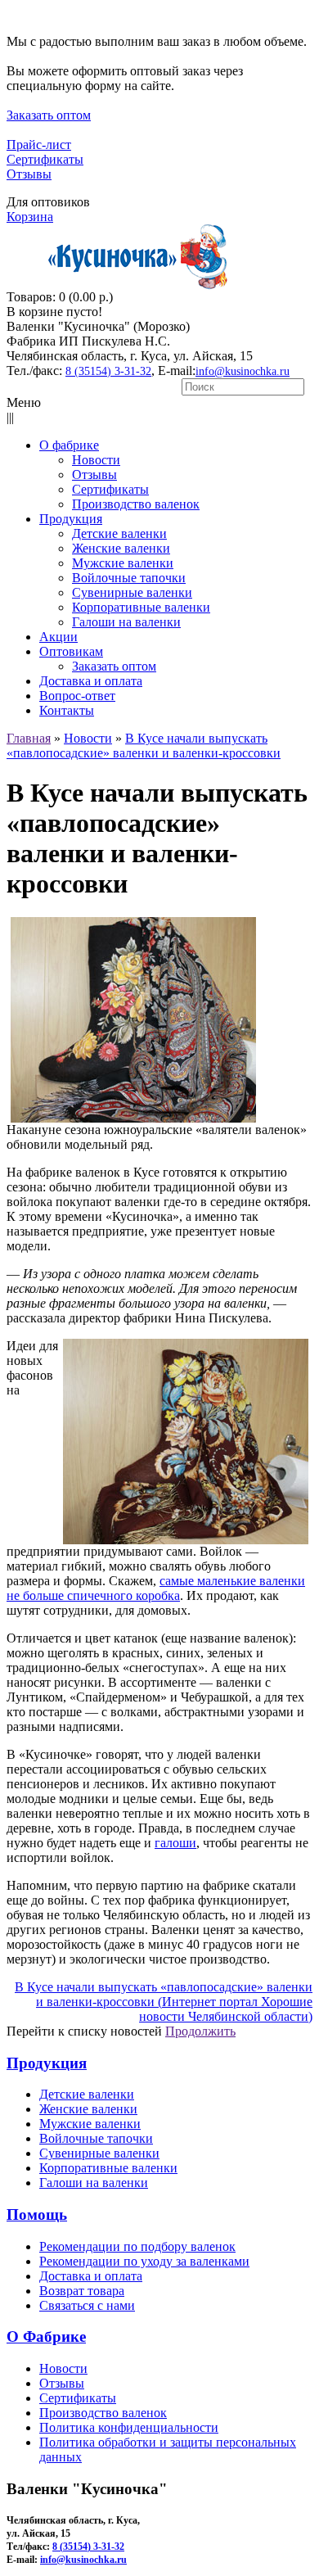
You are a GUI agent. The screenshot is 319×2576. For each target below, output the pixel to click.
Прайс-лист (39, 145)
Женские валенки (88, 2109)
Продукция (47, 2063)
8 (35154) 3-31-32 (108, 371)
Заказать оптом (49, 115)
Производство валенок (103, 2413)
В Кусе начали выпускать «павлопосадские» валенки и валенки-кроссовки (144, 746)
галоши (175, 1843)
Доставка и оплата (91, 2276)
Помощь (37, 2214)
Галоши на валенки (94, 2183)
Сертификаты (45, 159)
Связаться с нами (87, 2305)
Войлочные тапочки (96, 2138)
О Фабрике (46, 2336)
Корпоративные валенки (108, 2168)
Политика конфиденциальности (129, 2427)
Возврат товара (82, 2291)
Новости (88, 738)
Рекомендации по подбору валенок (137, 2246)
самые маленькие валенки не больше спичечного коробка (156, 1588)
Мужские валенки (90, 2124)
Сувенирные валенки (99, 2153)
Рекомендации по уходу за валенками (144, 2261)
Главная (29, 738)
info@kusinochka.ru (243, 371)
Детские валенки (87, 2094)
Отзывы (29, 174)
